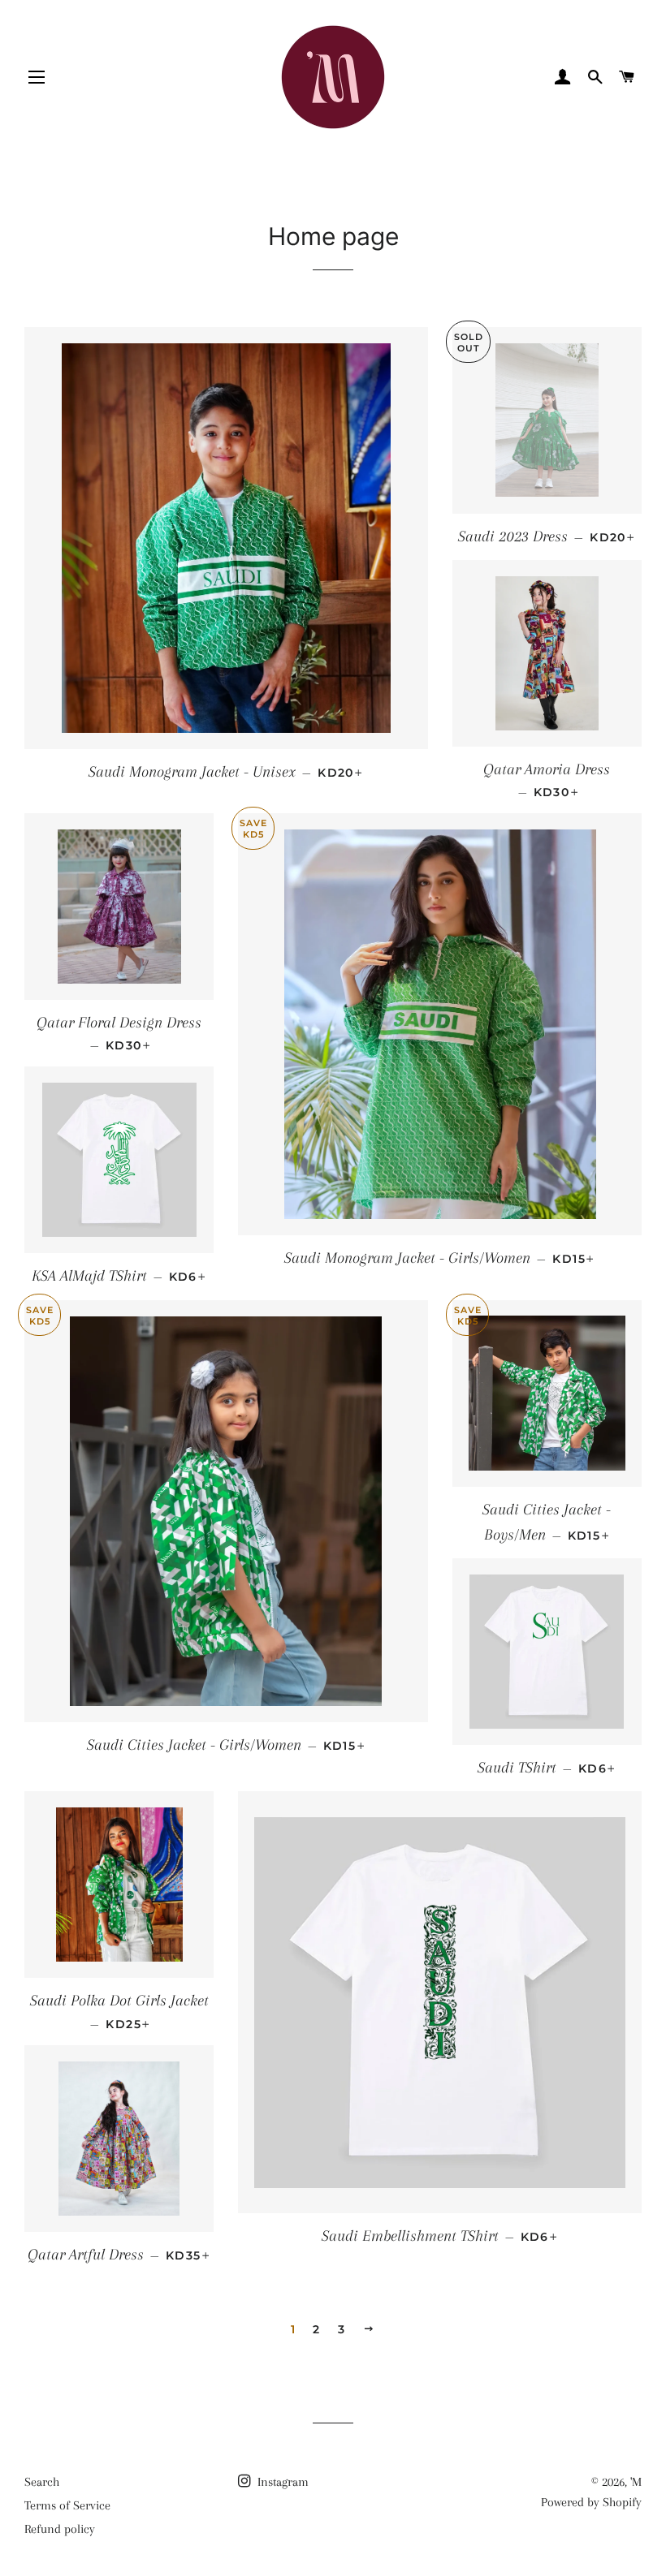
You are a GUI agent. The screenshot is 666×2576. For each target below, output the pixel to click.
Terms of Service (67, 2505)
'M (636, 2482)
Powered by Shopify (591, 2502)
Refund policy (60, 2529)
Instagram (281, 2482)
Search (42, 2482)
